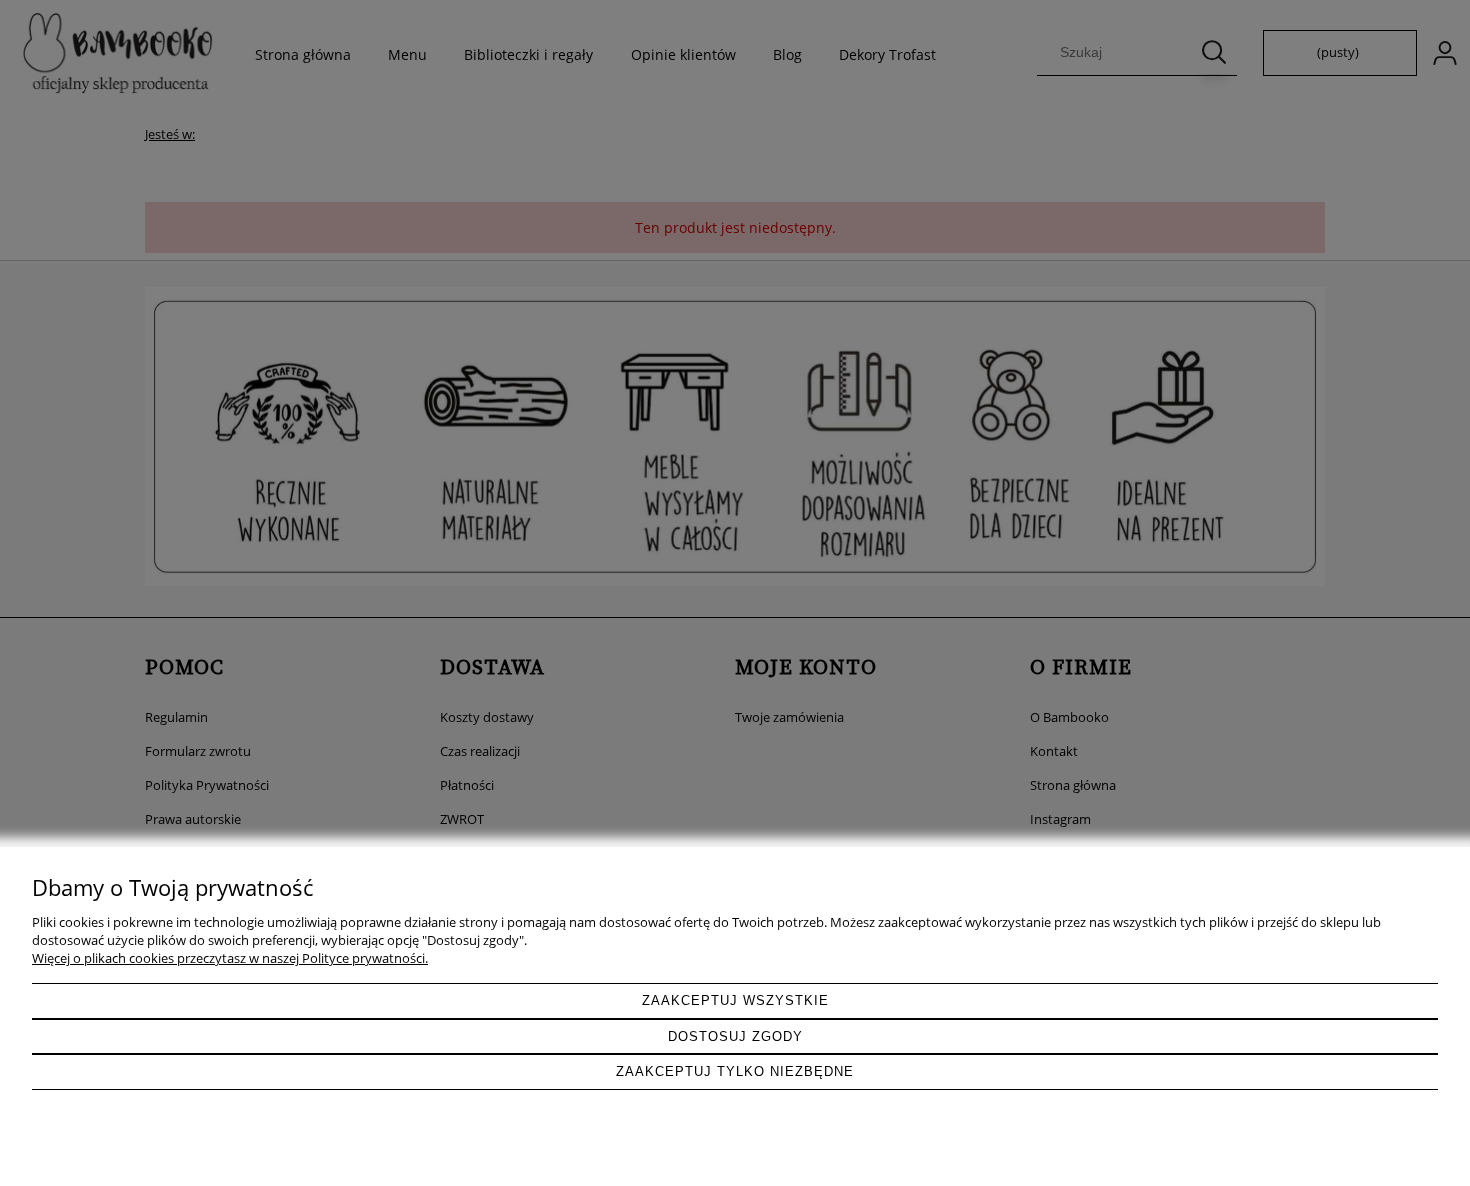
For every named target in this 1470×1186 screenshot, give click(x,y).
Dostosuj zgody (735, 1036)
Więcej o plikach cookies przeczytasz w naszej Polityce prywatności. (230, 958)
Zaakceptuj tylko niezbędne (735, 1071)
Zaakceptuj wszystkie (735, 1000)
